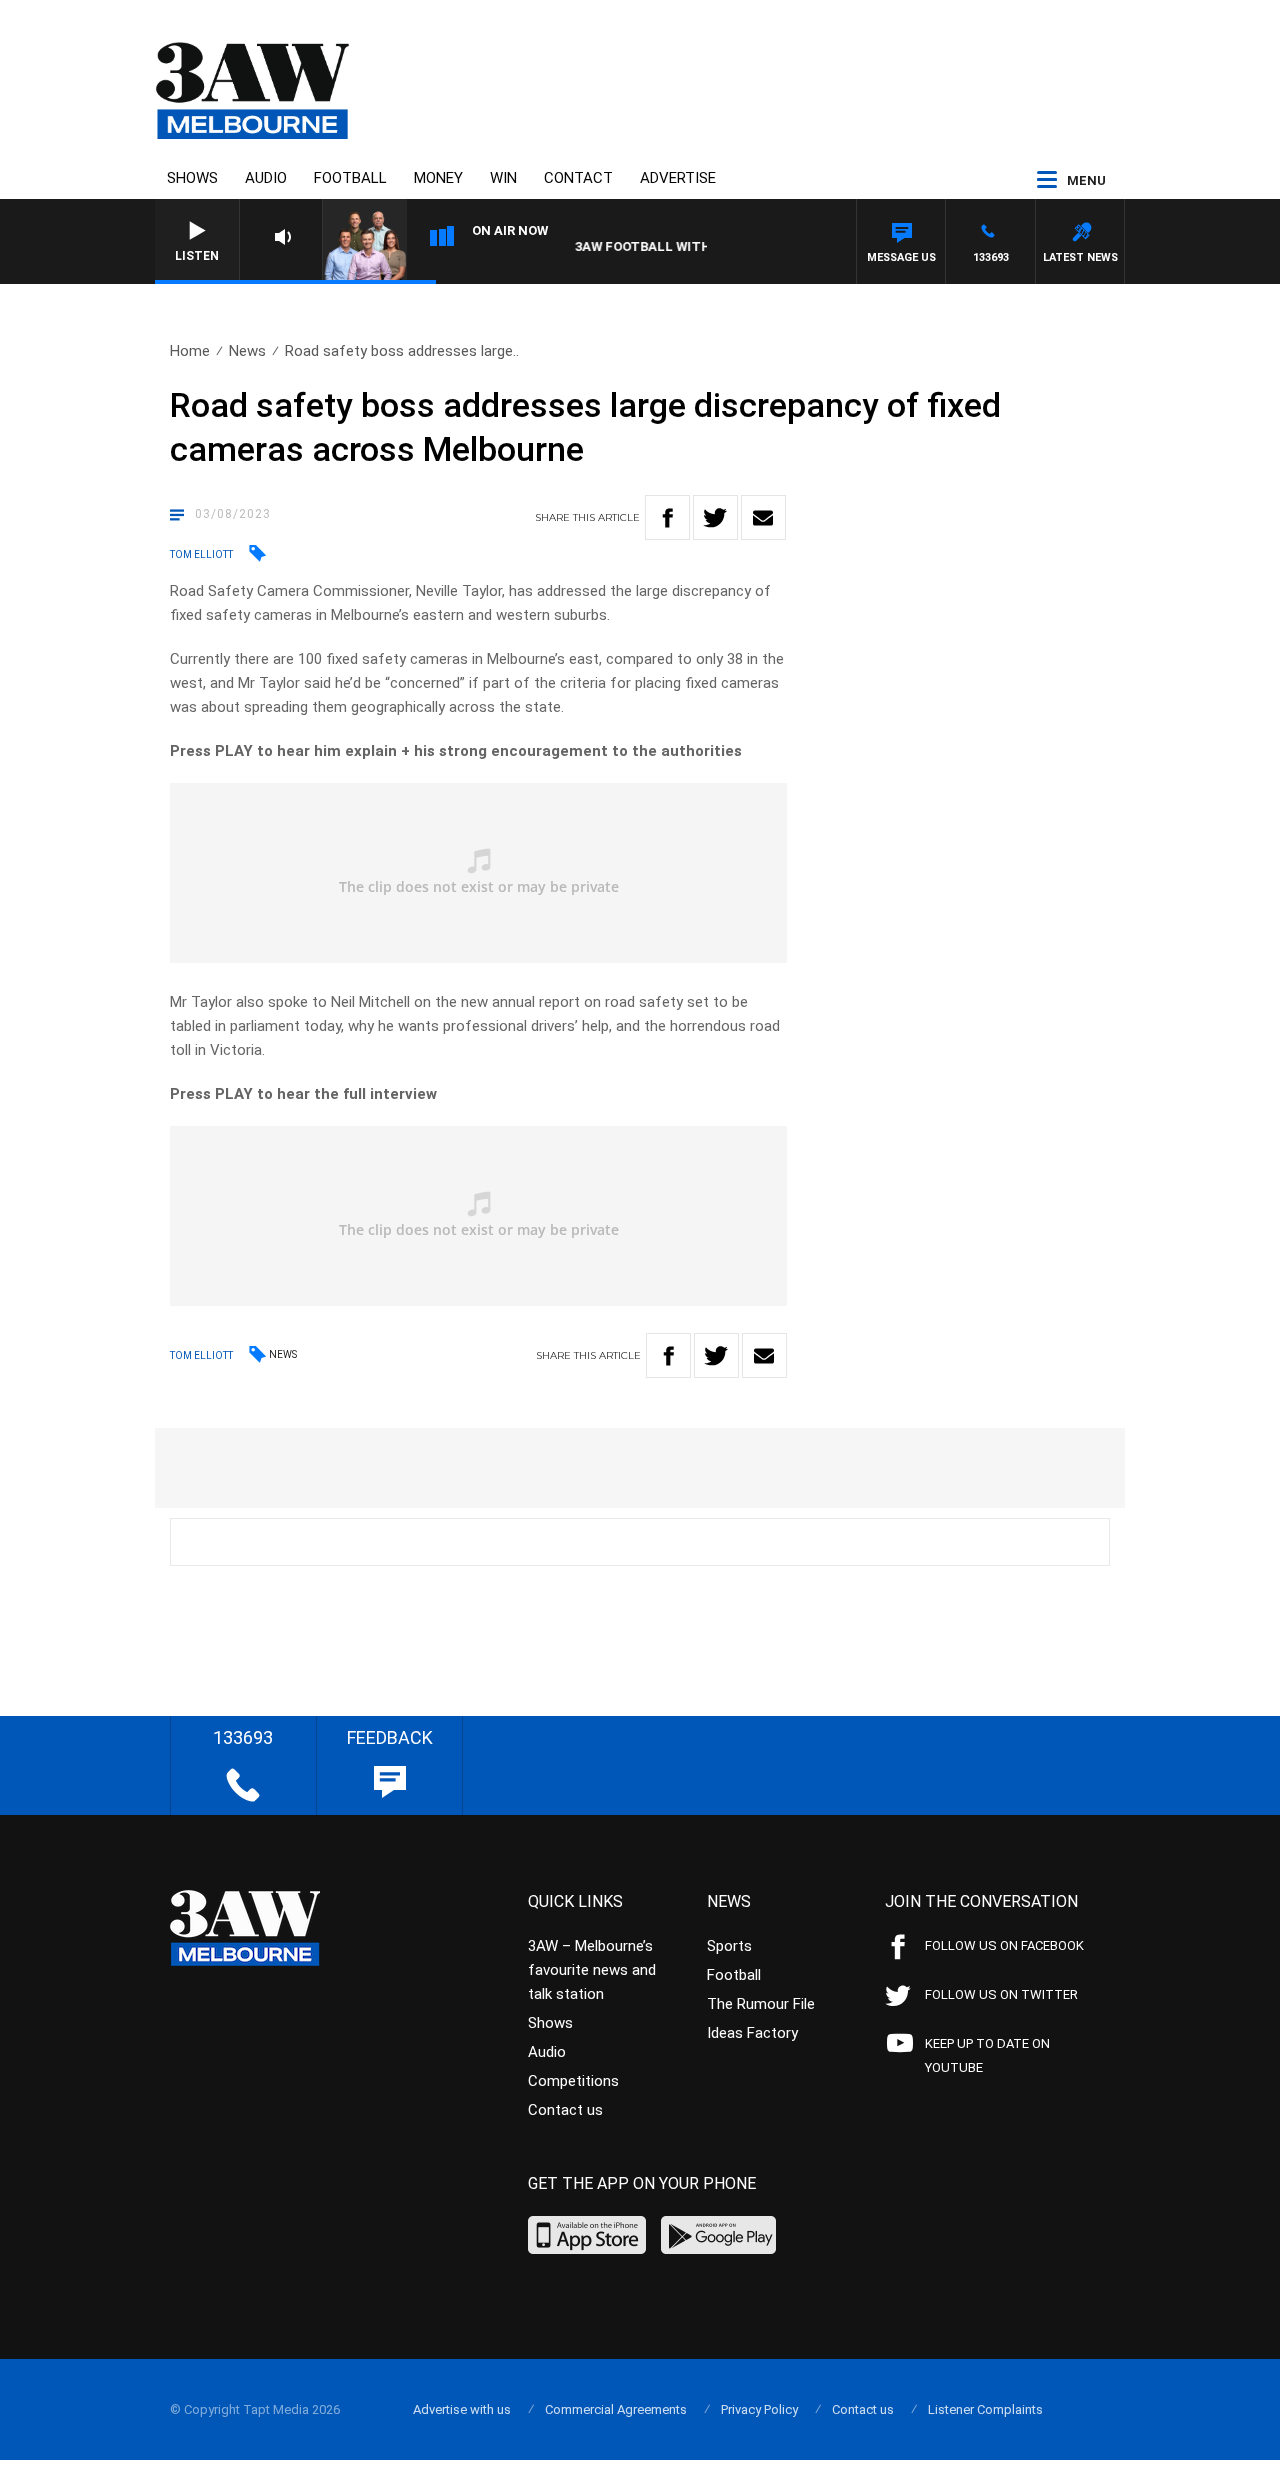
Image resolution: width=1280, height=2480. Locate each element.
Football (350, 178)
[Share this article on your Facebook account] (667, 517)
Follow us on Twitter (1001, 1994)
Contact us (565, 2110)
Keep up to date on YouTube (987, 2055)
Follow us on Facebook (1004, 1945)
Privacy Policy (759, 2409)
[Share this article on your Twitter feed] (715, 517)
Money (438, 178)
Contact (578, 178)
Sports (729, 1946)
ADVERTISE (678, 178)
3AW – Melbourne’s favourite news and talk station (592, 1970)
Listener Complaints (985, 2409)
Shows (192, 178)
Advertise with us (462, 2409)
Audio (266, 178)
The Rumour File (761, 2004)
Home (190, 351)
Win (503, 178)
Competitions (573, 2081)
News (247, 351)
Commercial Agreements (616, 2409)
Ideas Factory (752, 2033)
